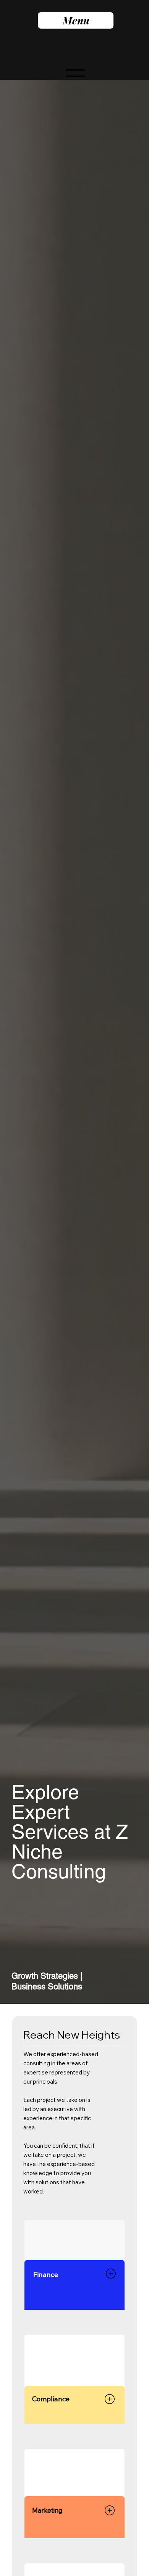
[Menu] (76, 76)
